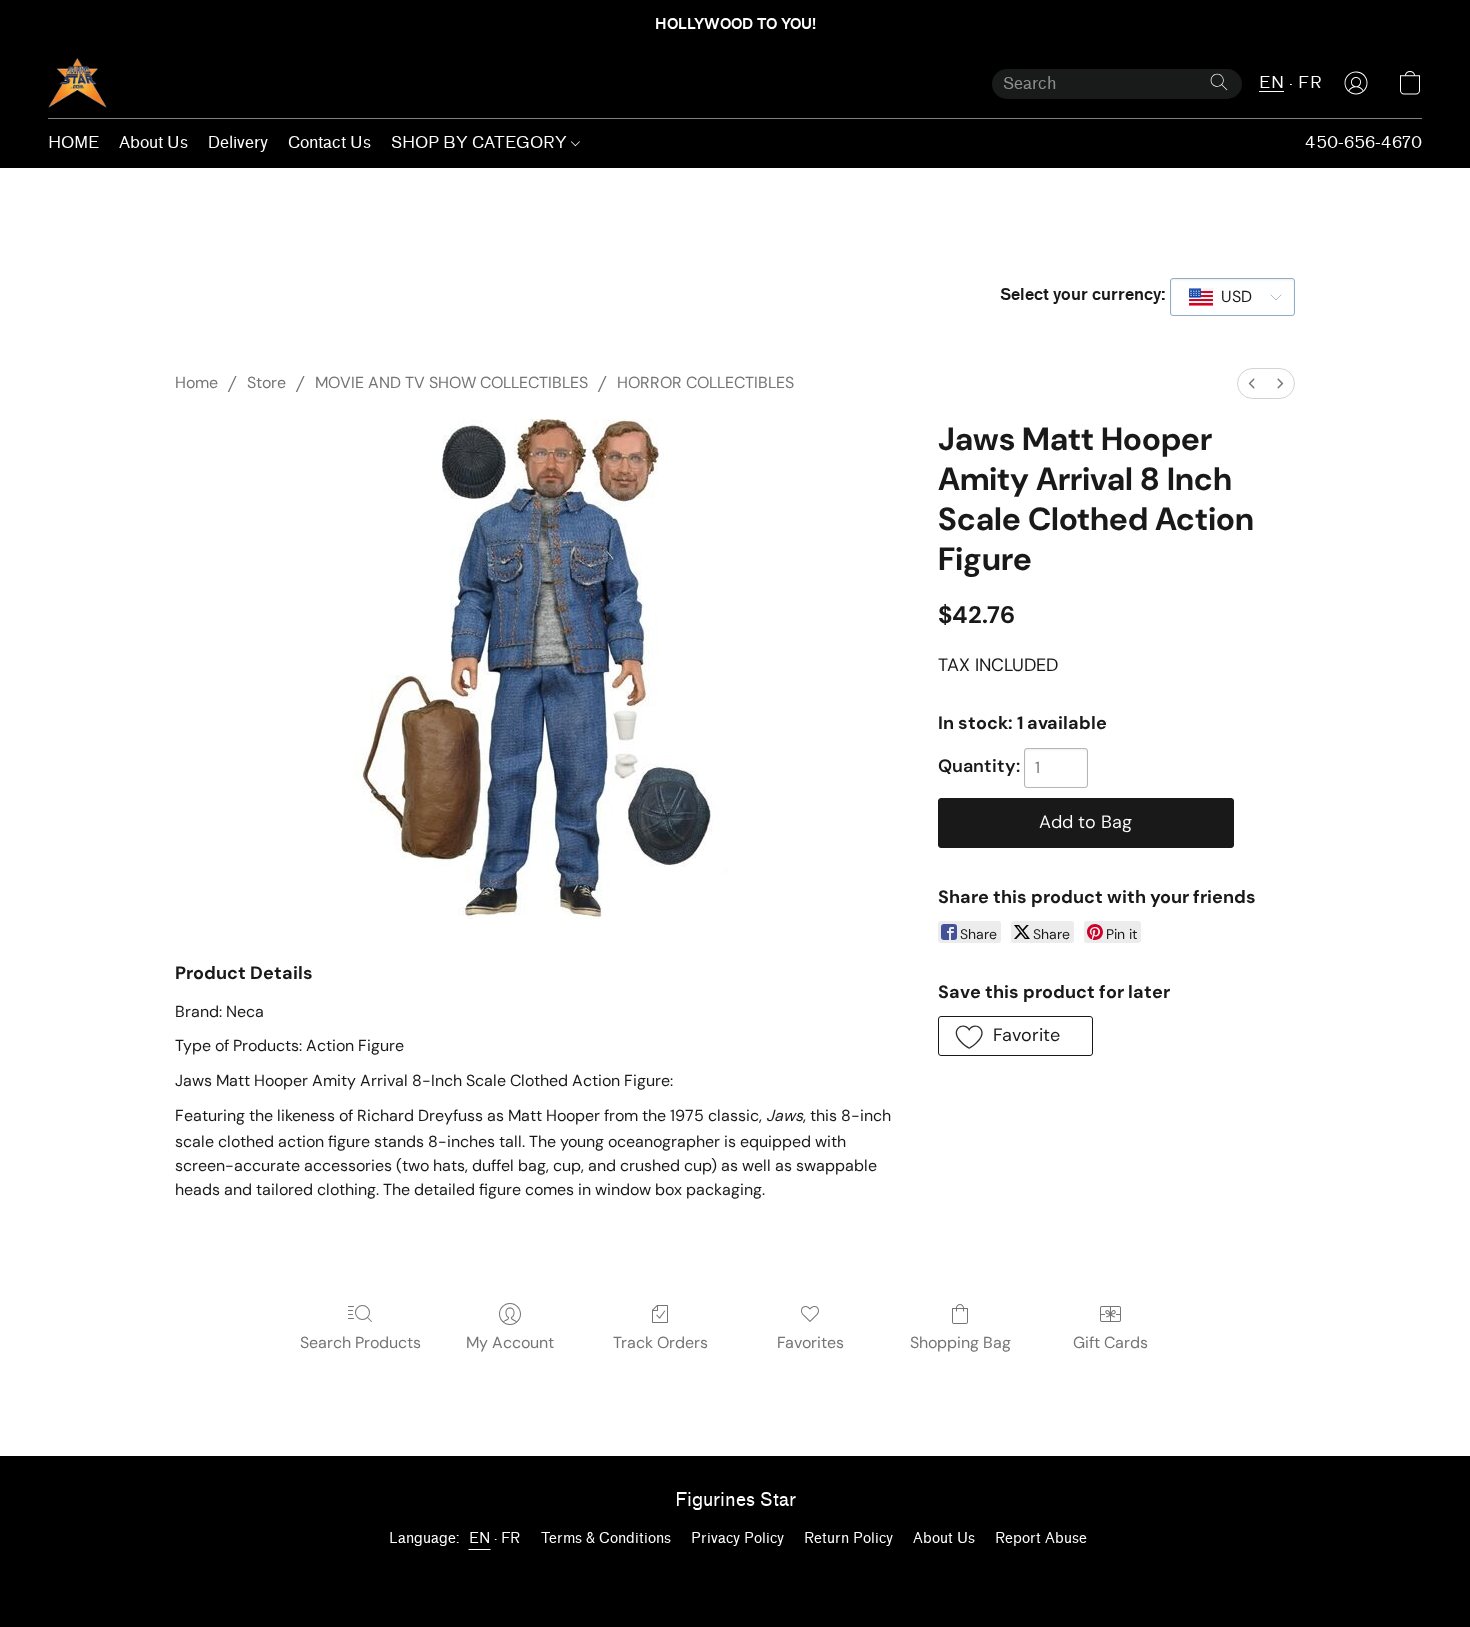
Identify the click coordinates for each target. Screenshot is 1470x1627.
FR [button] (1310, 82)
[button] (77, 83)
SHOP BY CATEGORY (481, 142)
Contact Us (329, 142)
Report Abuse (1041, 1538)
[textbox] (1230, 297)
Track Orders (660, 1342)
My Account (510, 1342)
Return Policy (848, 1538)
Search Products (360, 1342)
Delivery (238, 142)
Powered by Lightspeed (735, 1573)
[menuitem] (1252, 383)
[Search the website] (1219, 82)
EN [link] (480, 1538)
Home (196, 382)
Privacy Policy (737, 1538)
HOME (73, 142)
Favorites (810, 1342)
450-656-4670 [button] (1363, 142)
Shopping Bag (960, 1342)
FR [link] (511, 1538)
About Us (153, 142)
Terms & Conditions (606, 1538)
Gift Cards (1110, 1342)
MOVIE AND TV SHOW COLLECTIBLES (451, 382)
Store (266, 382)
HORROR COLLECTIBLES (705, 382)
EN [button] (1271, 82)
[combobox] (1232, 297)
